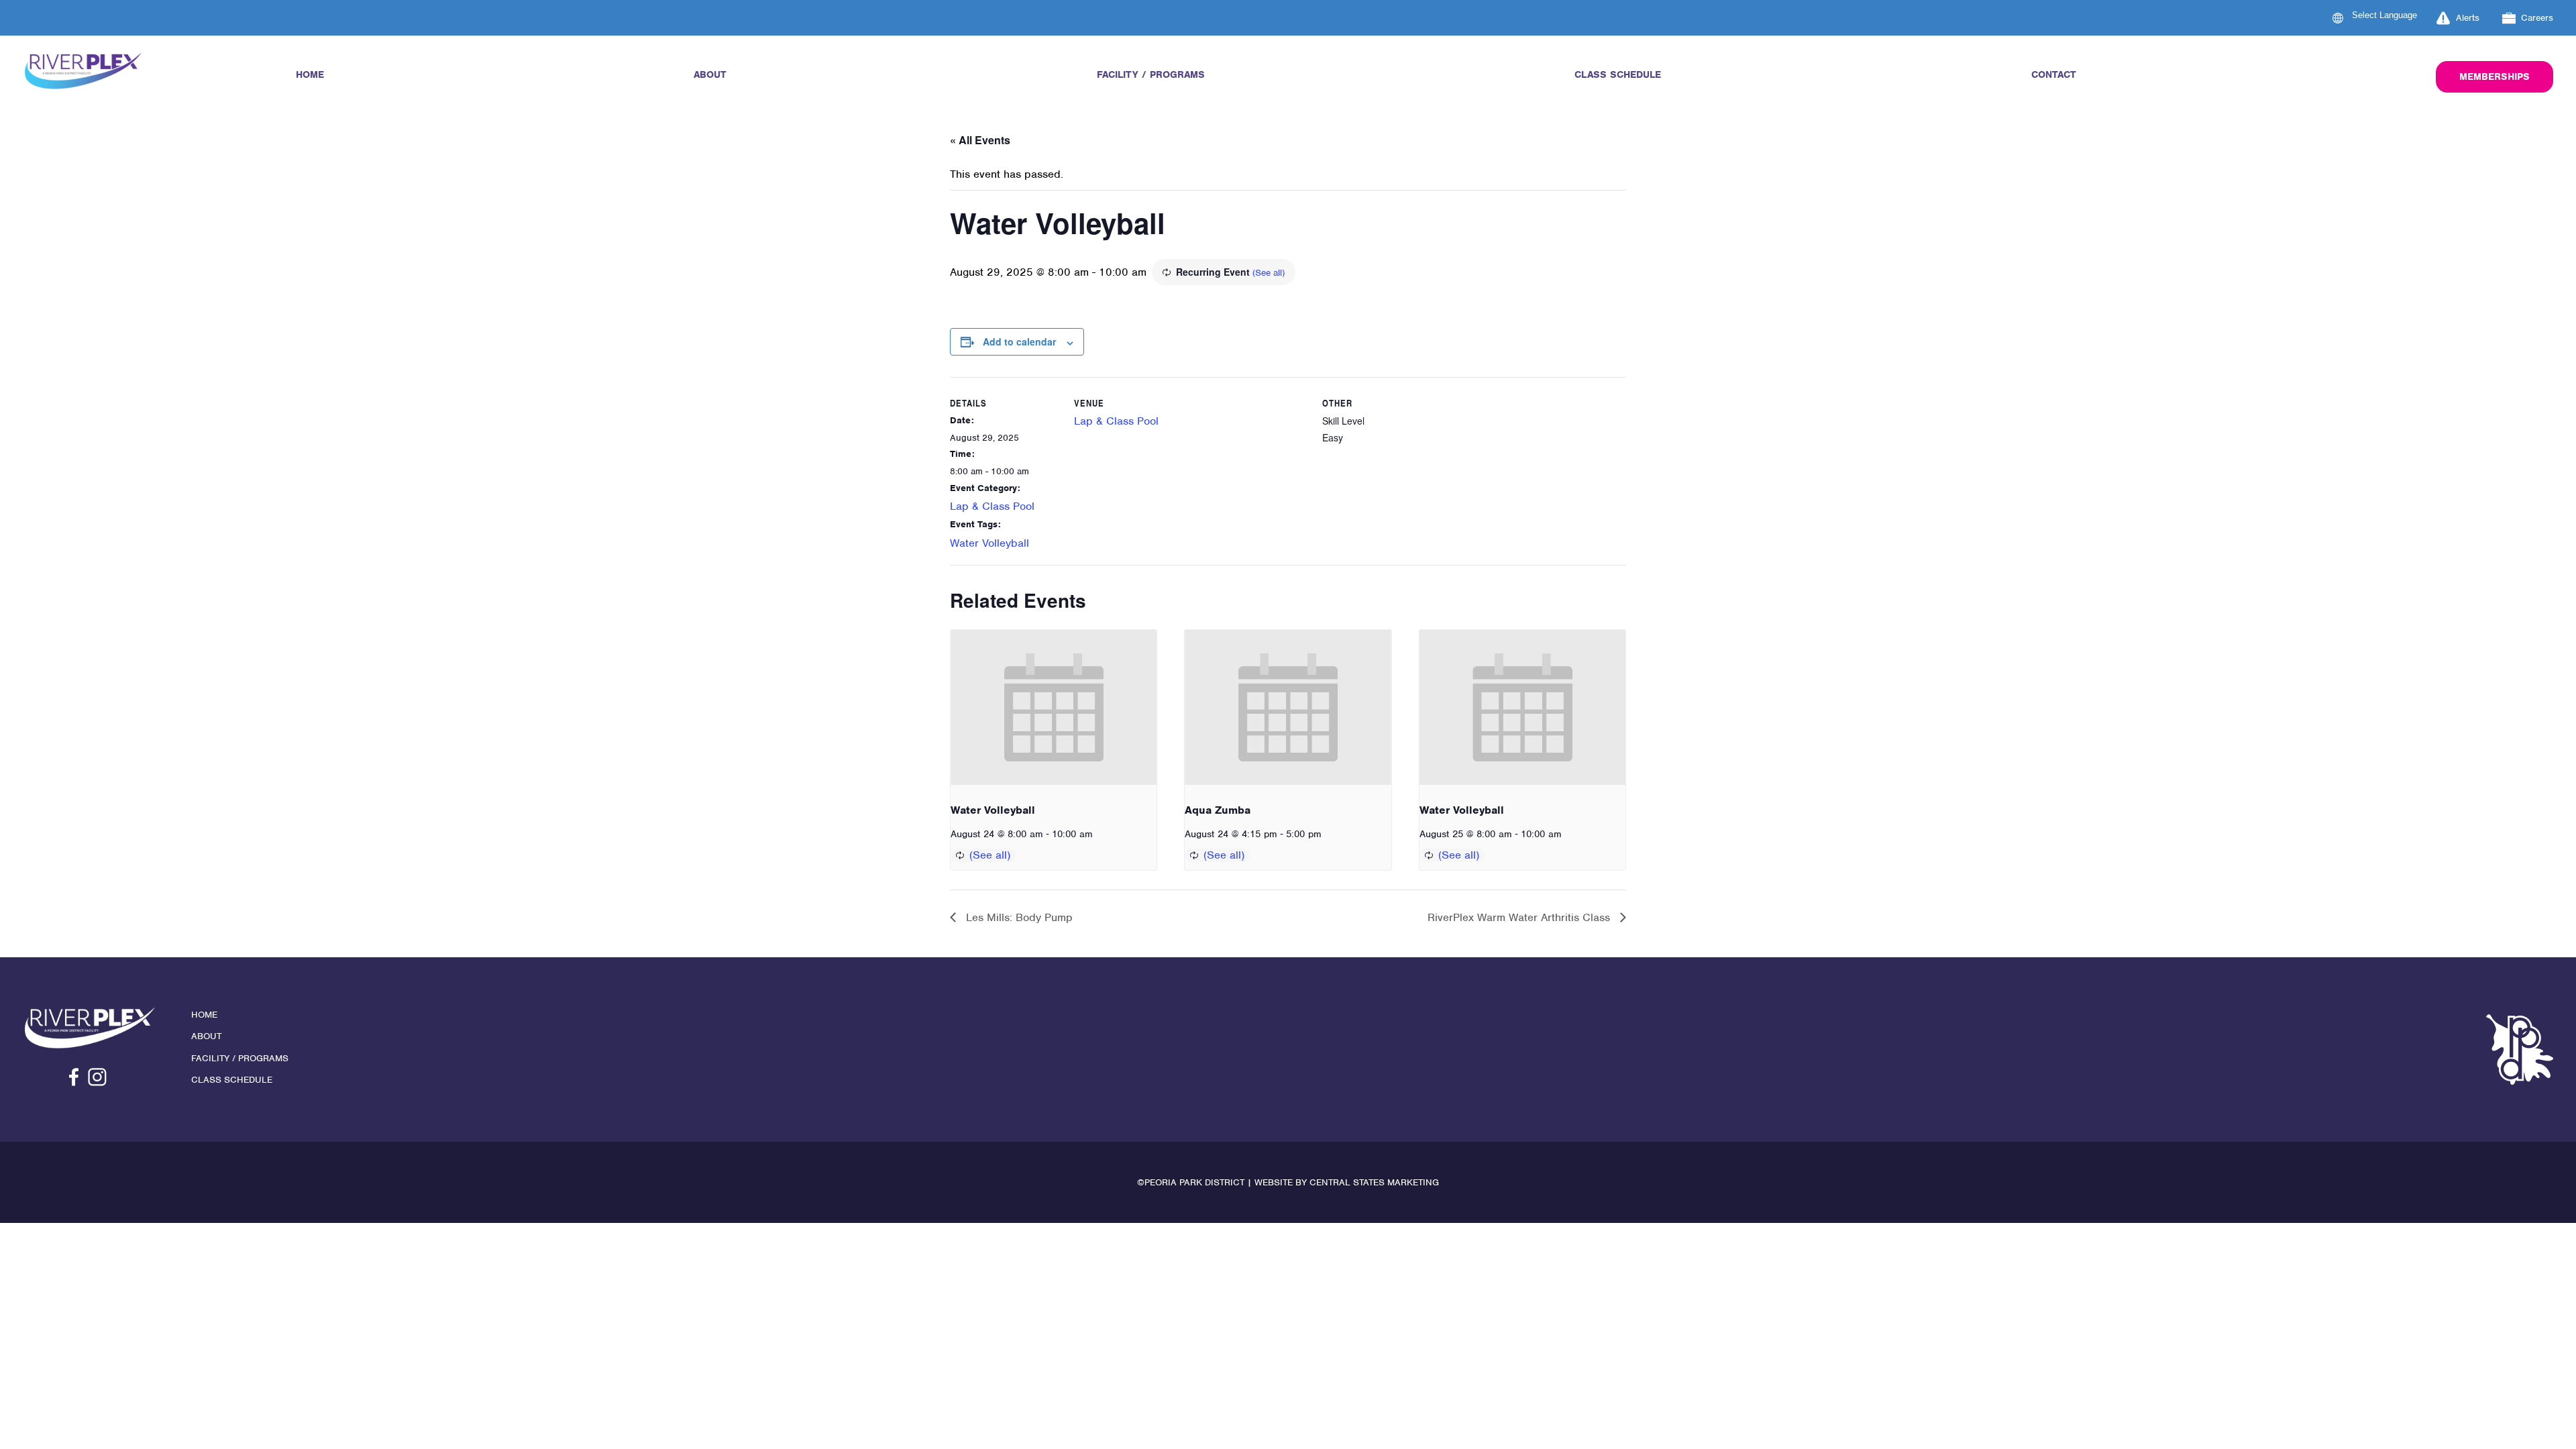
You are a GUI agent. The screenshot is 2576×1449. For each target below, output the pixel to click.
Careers (2537, 18)
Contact (2054, 74)
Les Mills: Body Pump (1018, 917)
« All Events (980, 140)
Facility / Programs (1151, 74)
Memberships (2494, 76)
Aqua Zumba (1218, 810)
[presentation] (1054, 707)
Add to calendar (1019, 341)
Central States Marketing (1374, 1182)
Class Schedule (1618, 74)
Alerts (2468, 18)
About (710, 74)
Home (310, 74)
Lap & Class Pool (992, 506)
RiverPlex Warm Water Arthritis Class (1520, 917)
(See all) (1269, 273)
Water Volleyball (989, 543)
